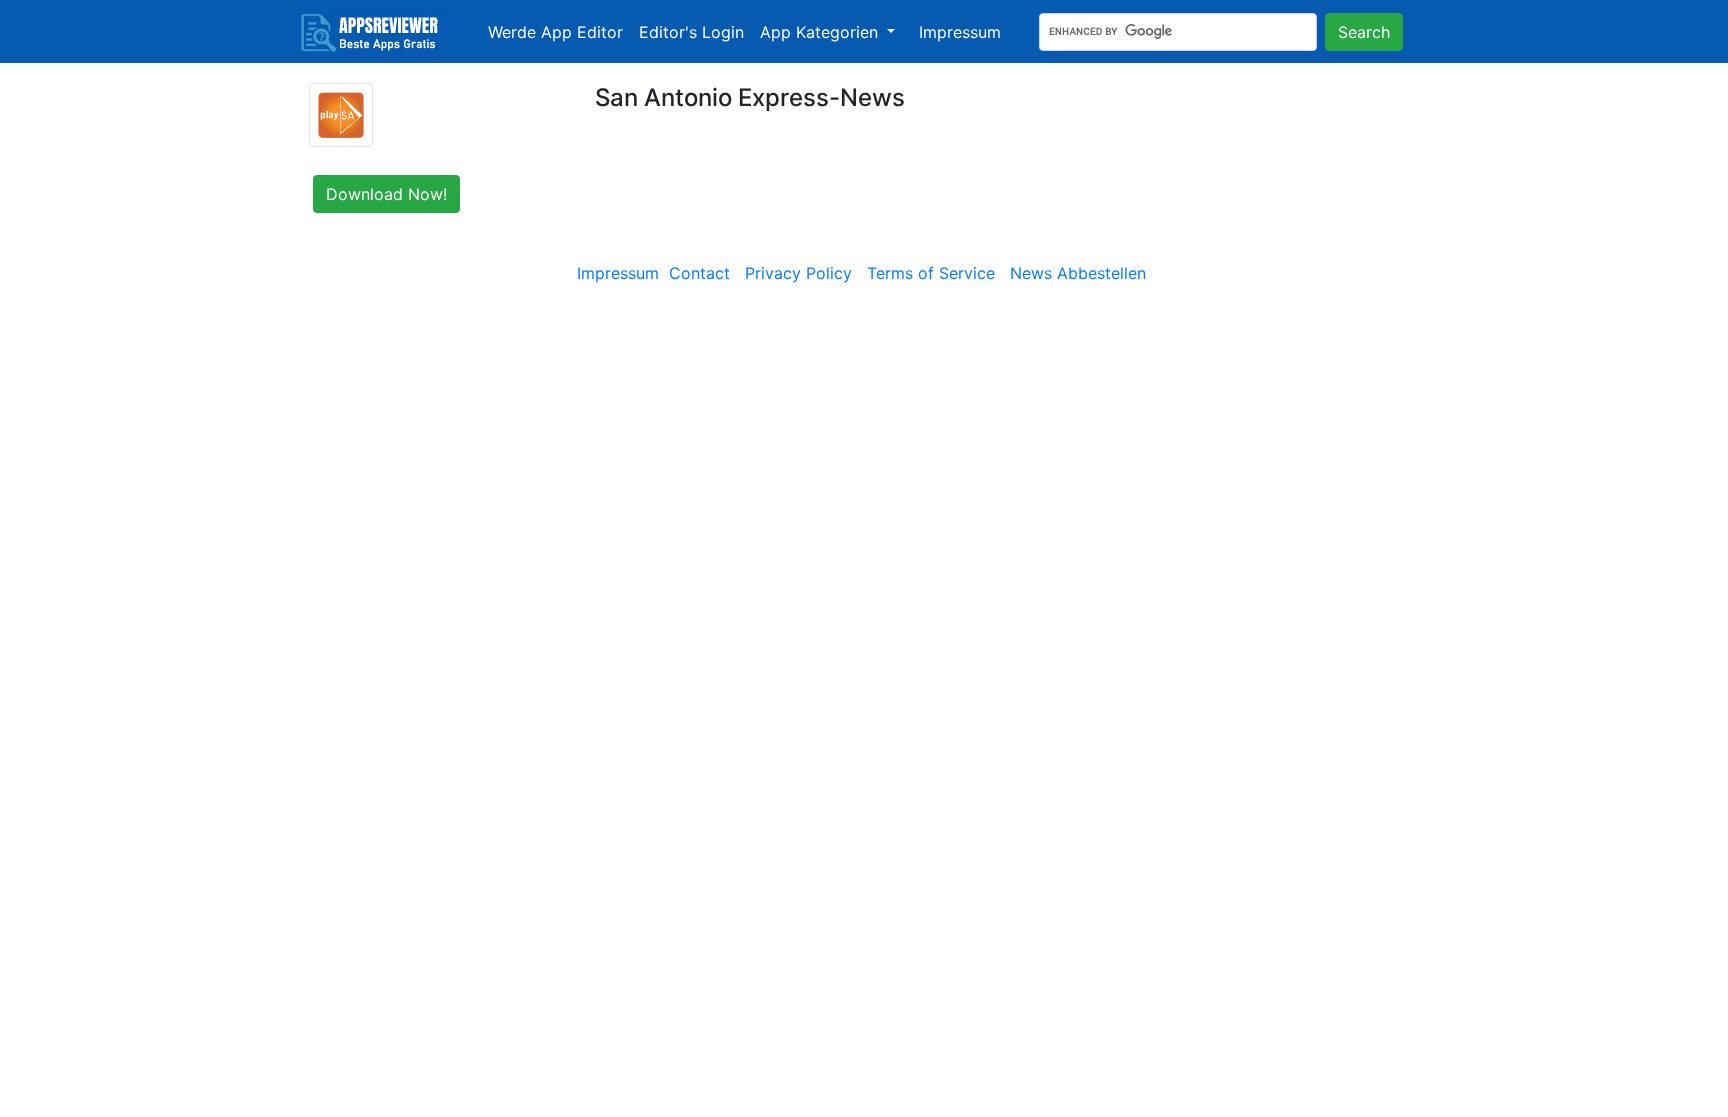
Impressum (960, 32)
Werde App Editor (555, 32)
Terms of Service (931, 273)
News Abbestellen (1078, 273)
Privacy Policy (798, 273)
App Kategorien (821, 32)
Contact (699, 273)
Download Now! (386, 194)
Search (1364, 32)
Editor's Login (691, 32)
